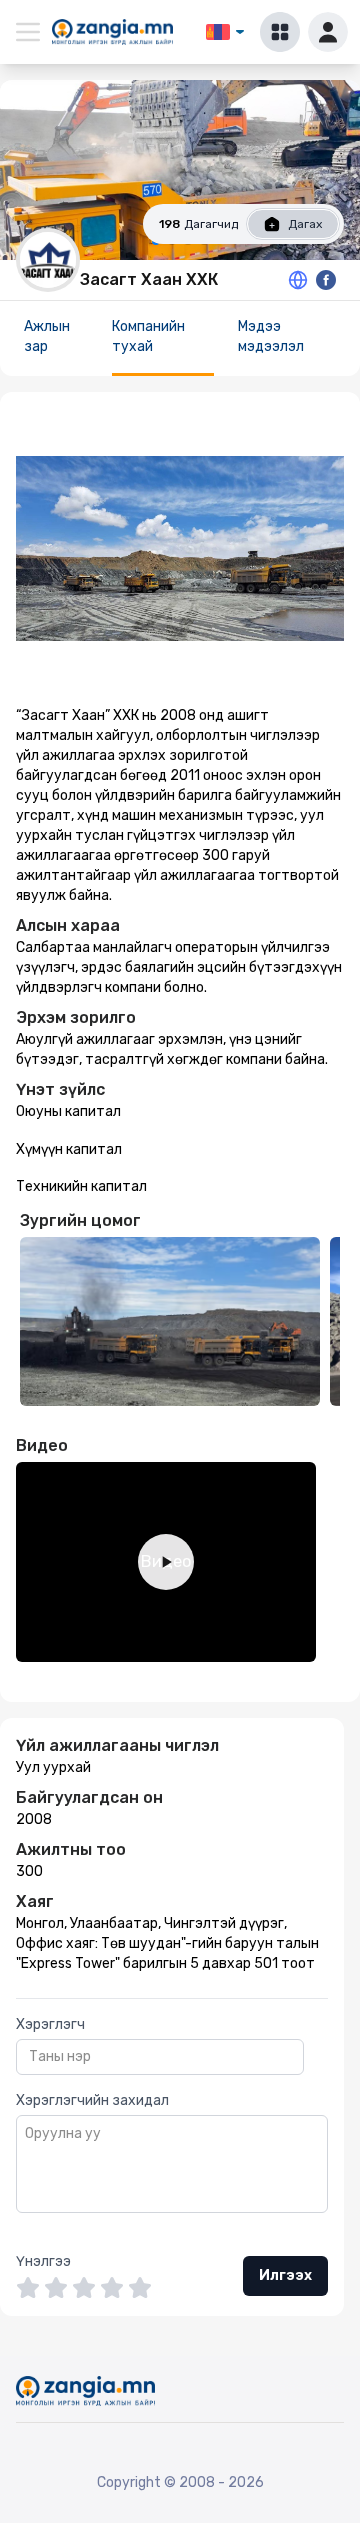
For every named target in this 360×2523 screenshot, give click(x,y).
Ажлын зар (47, 336)
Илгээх (285, 2275)
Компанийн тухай (148, 336)
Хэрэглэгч (50, 2024)
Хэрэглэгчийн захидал (92, 2100)
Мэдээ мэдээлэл (271, 336)
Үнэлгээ (43, 2261)
